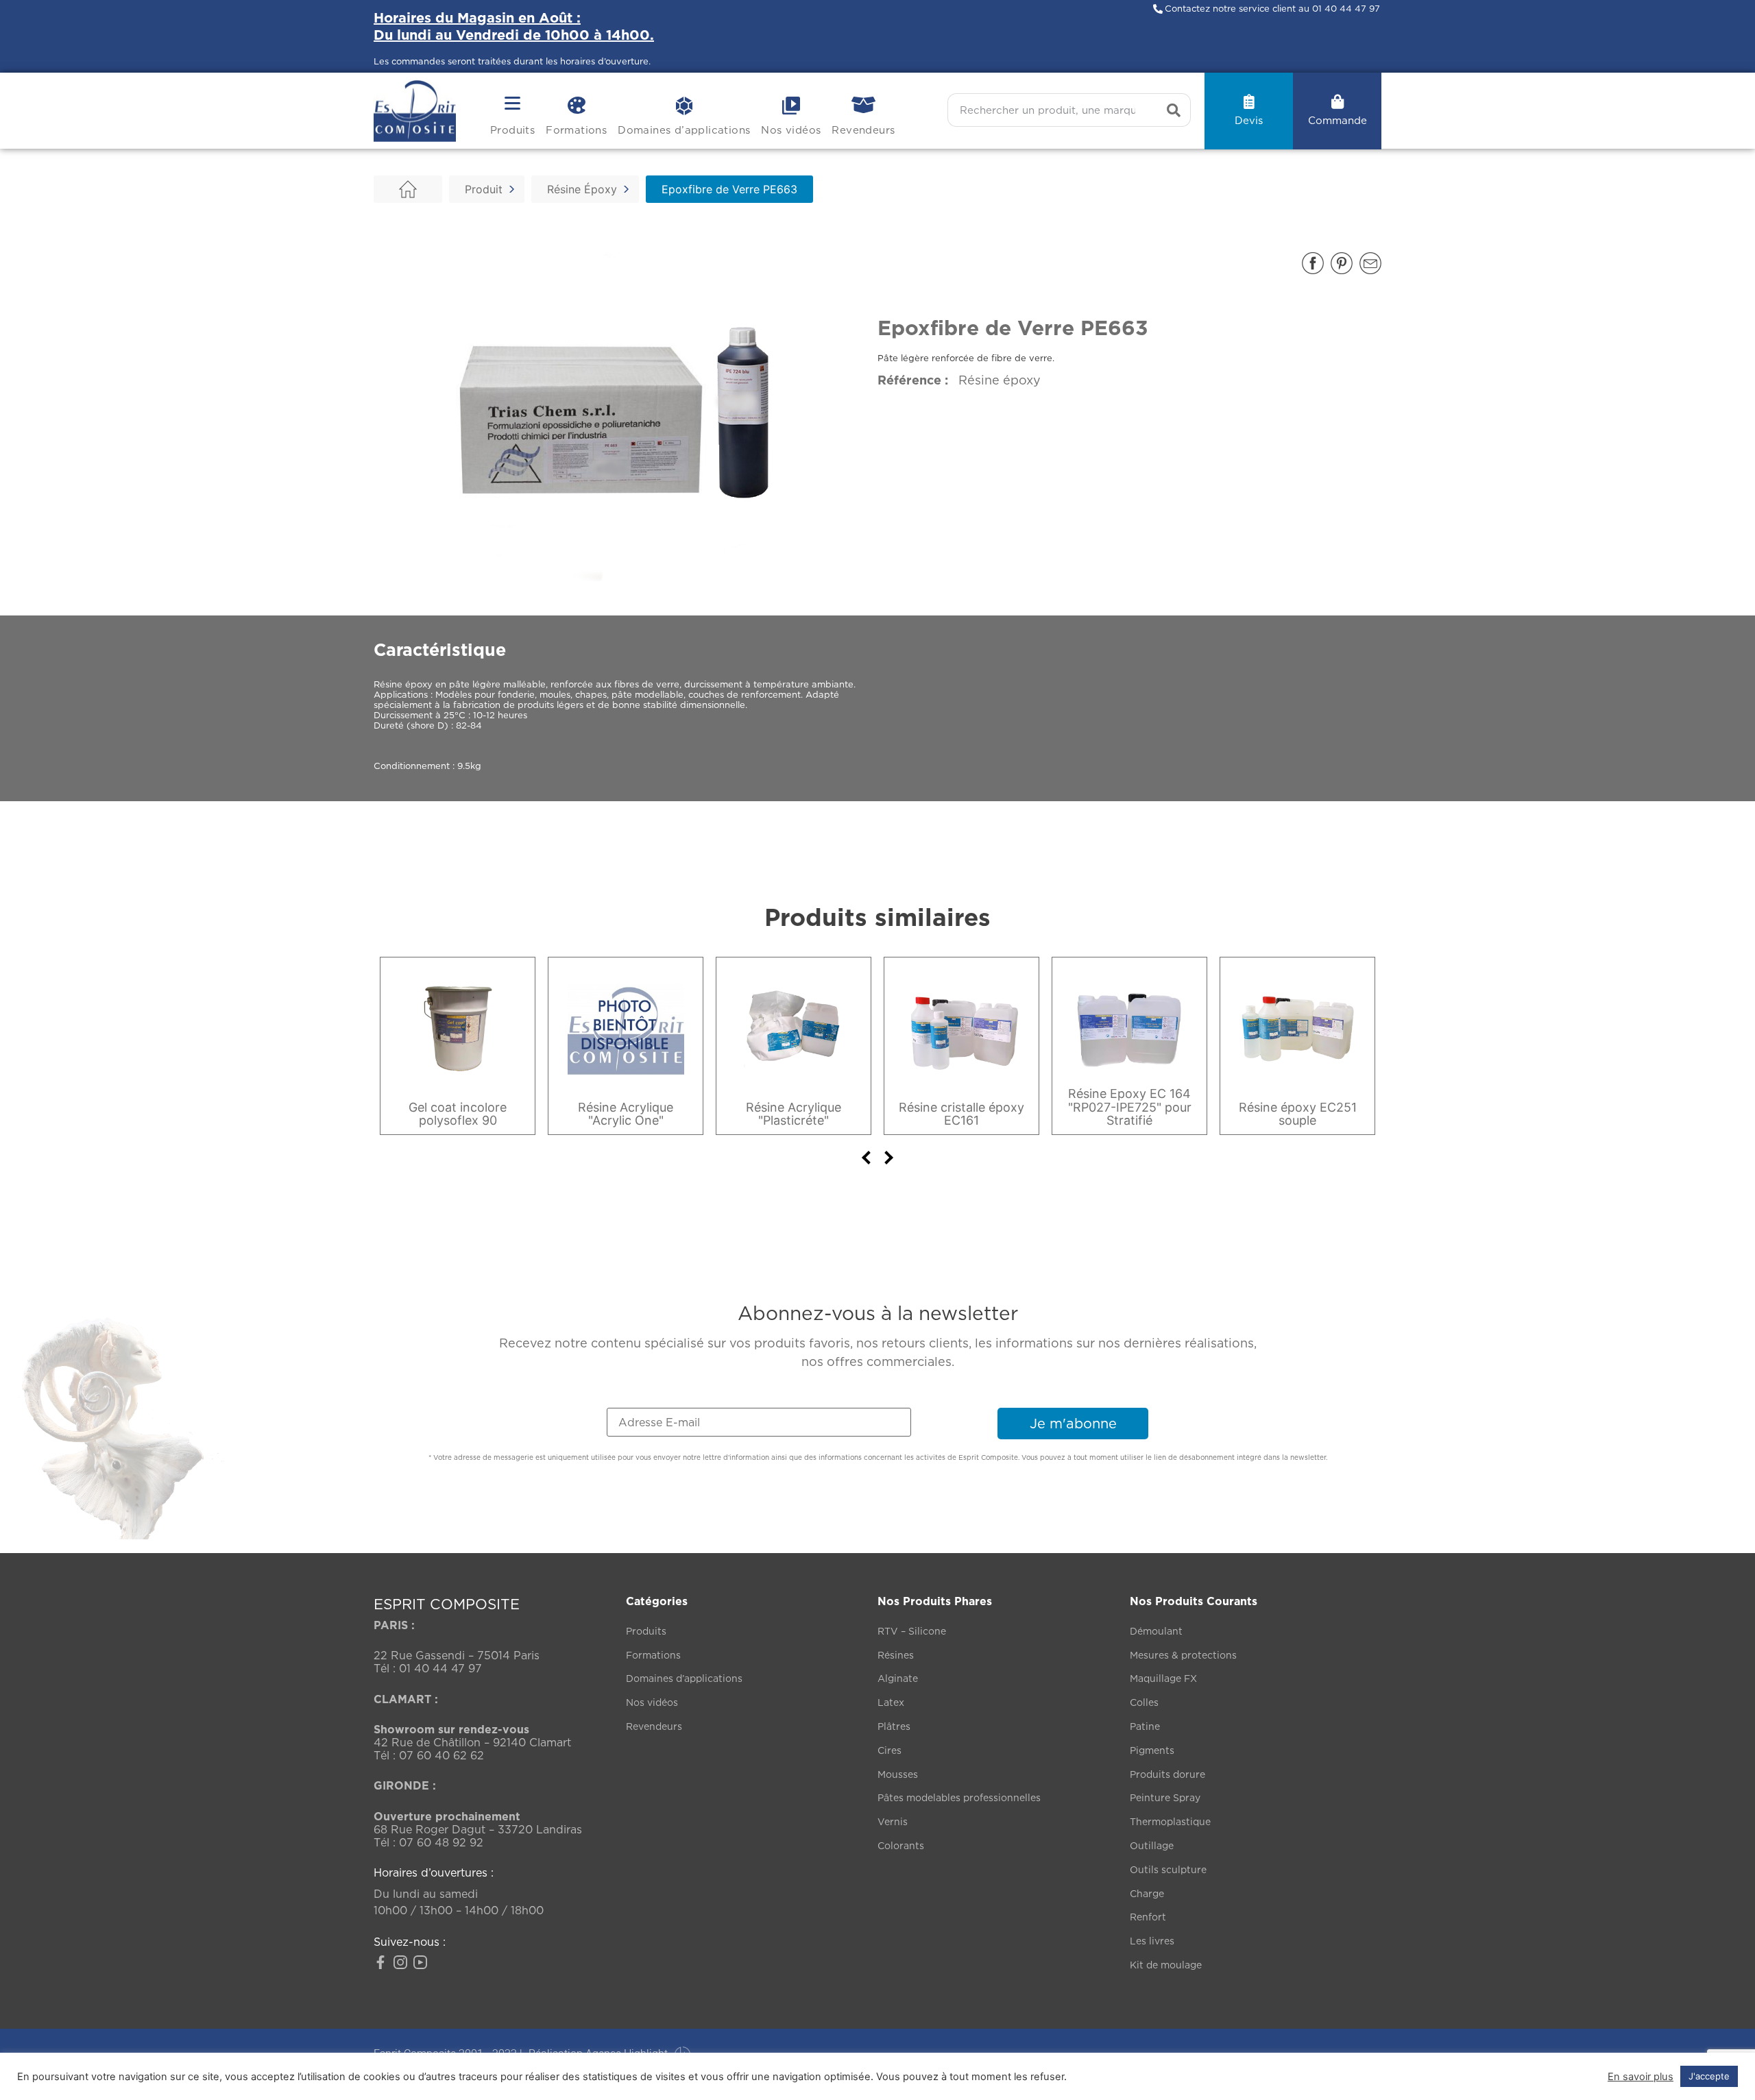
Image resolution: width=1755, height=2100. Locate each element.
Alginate (898, 1678)
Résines (896, 1655)
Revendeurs (863, 130)
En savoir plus (1641, 2077)
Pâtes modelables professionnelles (959, 1797)
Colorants (901, 1845)
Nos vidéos (791, 130)
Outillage (1152, 1845)
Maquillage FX (1163, 1678)
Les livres (1152, 1941)
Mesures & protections (1183, 1655)
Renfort (1148, 1917)
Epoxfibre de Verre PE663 (729, 189)
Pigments (1152, 1750)
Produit (484, 189)
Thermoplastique (1170, 1821)
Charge (1147, 1893)
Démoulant (1156, 1631)
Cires (889, 1750)
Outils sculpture (1168, 1869)
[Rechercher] (1174, 110)
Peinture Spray (1165, 1797)
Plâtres (894, 1726)
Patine (1145, 1726)
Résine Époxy (582, 189)
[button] (1313, 263)
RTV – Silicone (912, 1631)
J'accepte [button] (1709, 2076)
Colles (1144, 1702)
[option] (458, 1046)
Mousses (898, 1774)
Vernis (893, 1821)
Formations (576, 130)
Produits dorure (1167, 1774)
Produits (512, 130)
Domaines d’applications (684, 130)
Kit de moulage (1166, 1965)
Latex (891, 1702)
